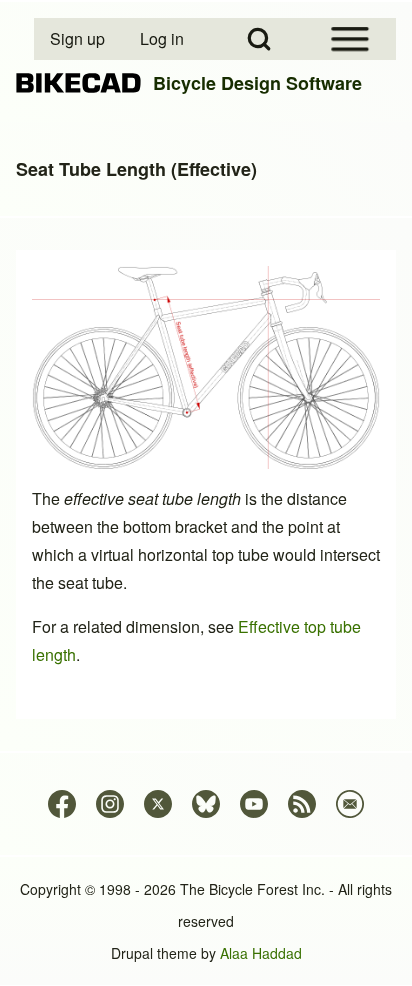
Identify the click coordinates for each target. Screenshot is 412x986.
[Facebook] (62, 804)
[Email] (350, 804)
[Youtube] (254, 804)
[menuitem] (79, 39)
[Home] (78, 83)
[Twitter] (158, 804)
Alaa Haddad (261, 953)
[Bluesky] (206, 804)
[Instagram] (110, 804)
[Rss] (302, 804)
